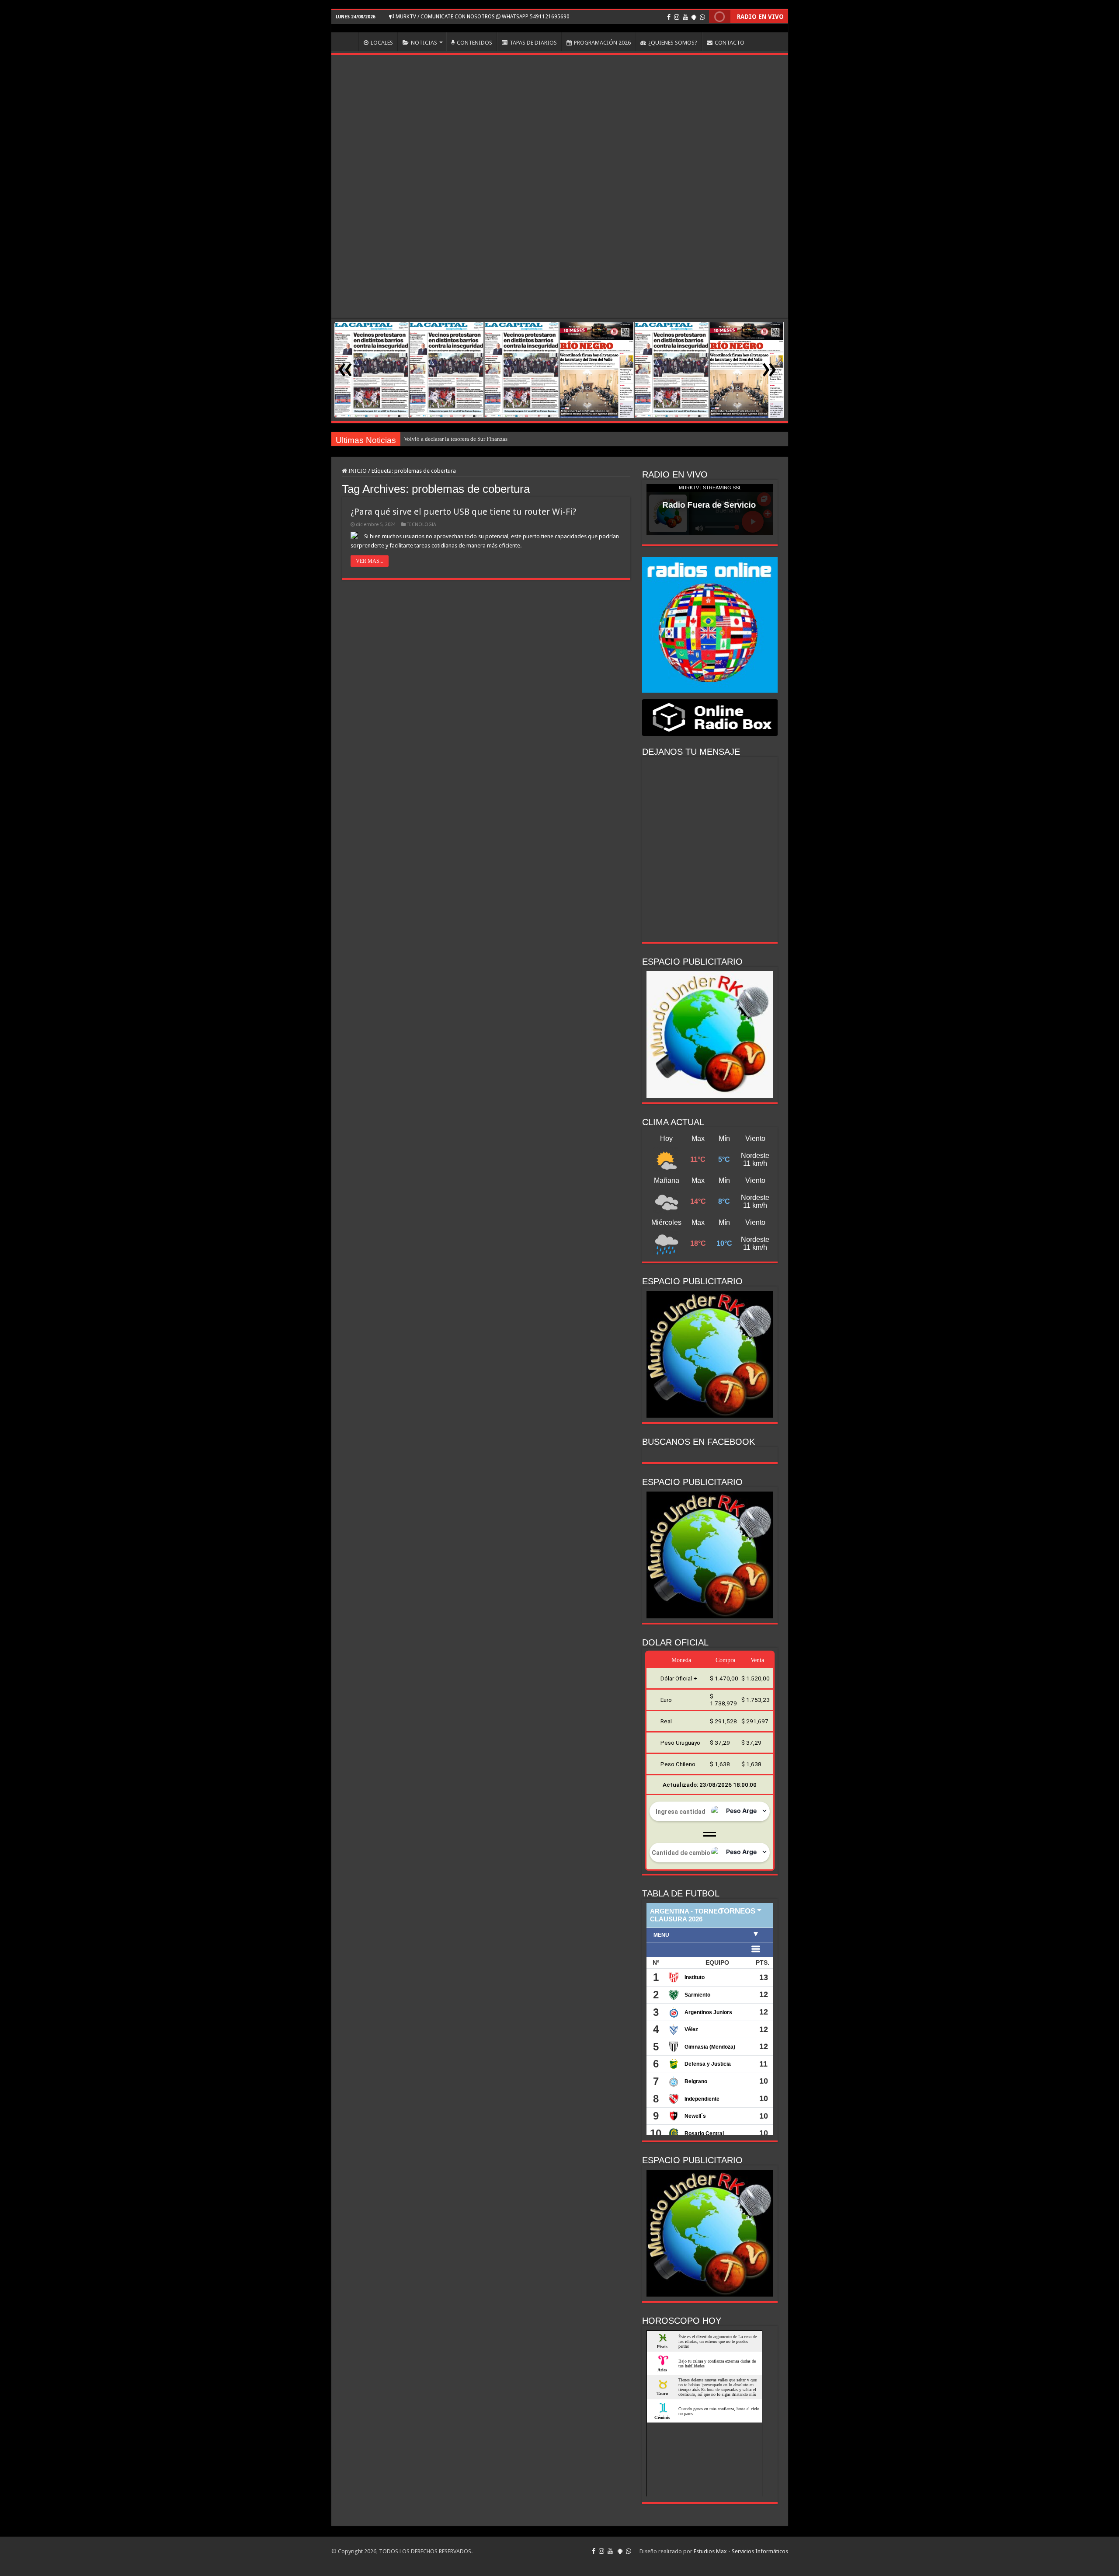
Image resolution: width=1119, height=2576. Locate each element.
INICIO (347, 42)
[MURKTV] (560, 28)
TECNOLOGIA (422, 525)
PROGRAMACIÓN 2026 (602, 43)
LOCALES (382, 43)
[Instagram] (677, 17)
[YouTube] (685, 17)
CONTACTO (730, 43)
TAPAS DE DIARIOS (533, 43)
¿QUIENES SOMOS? (673, 43)
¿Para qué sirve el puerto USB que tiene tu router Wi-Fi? (464, 512)
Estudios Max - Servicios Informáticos (741, 2551)
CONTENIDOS (474, 43)
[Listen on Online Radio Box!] (710, 717)
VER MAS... (370, 561)
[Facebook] (669, 17)
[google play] (694, 17)
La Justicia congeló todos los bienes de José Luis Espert (470, 439)
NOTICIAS (424, 43)
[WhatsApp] (702, 17)
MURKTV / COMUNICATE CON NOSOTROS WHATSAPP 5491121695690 (482, 17)
